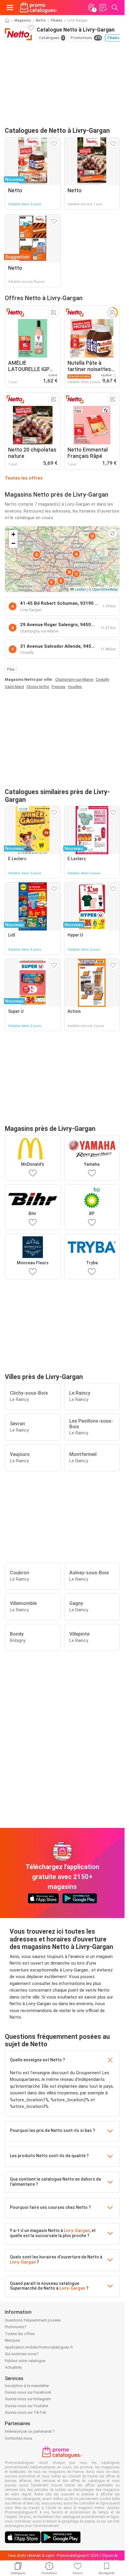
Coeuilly (102, 679)
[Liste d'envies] (103, 8)
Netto (41, 20)
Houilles (75, 687)
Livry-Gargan (77, 2230)
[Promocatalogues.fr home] (39, 8)
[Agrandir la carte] (112, 533)
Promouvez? (16, 2327)
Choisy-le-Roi (38, 687)
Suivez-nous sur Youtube (26, 2406)
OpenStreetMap (105, 589)
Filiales (57, 20)
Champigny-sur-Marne (74, 679)
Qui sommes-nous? (22, 2354)
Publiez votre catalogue (25, 2361)
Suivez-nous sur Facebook (28, 2392)
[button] (76, 554)
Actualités (13, 2367)
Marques (12, 2340)
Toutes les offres (24, 478)
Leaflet (80, 589)
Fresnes (58, 687)
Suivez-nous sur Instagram (28, 2399)
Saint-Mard (14, 687)
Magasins (23, 20)
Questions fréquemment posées (33, 2320)
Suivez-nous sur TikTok (25, 2412)
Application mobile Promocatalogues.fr (39, 2347)
